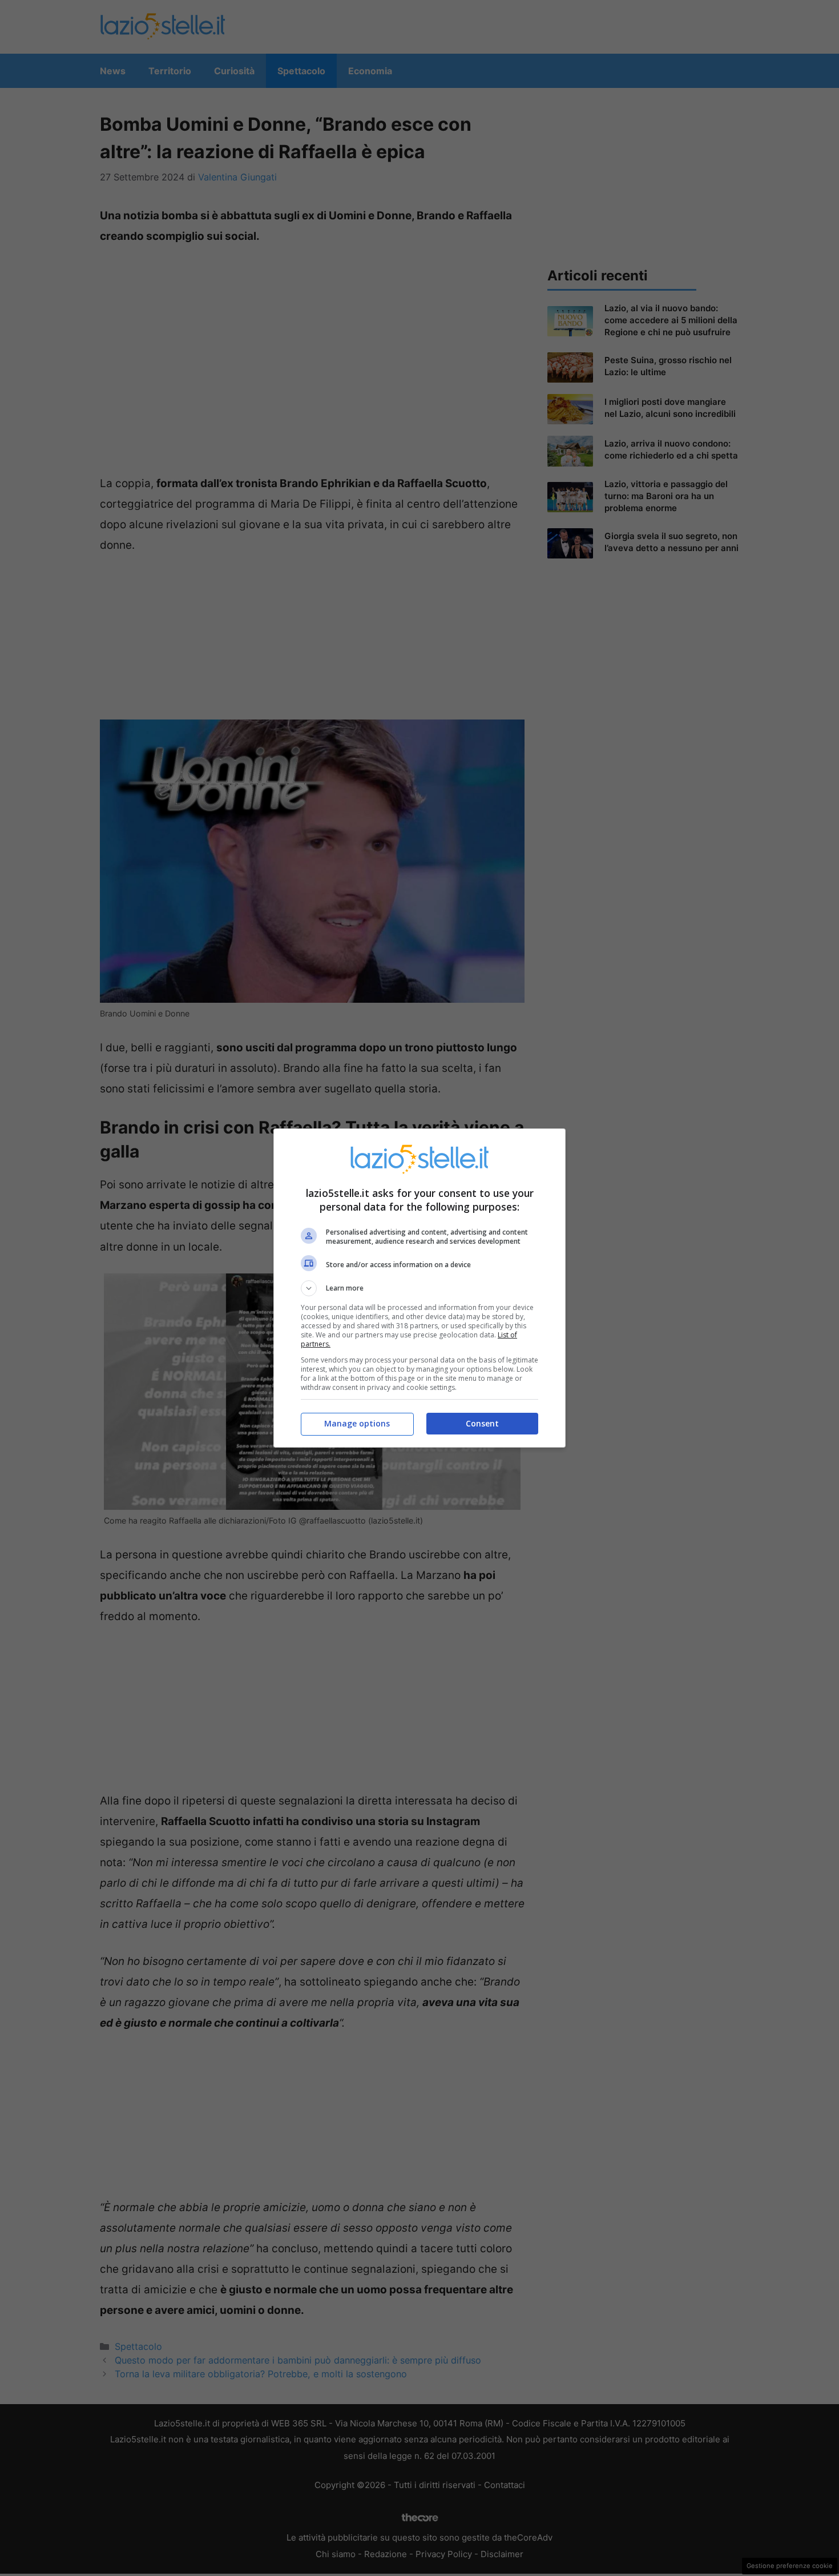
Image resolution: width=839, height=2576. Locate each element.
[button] (419, 1288)
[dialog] (419, 1288)
